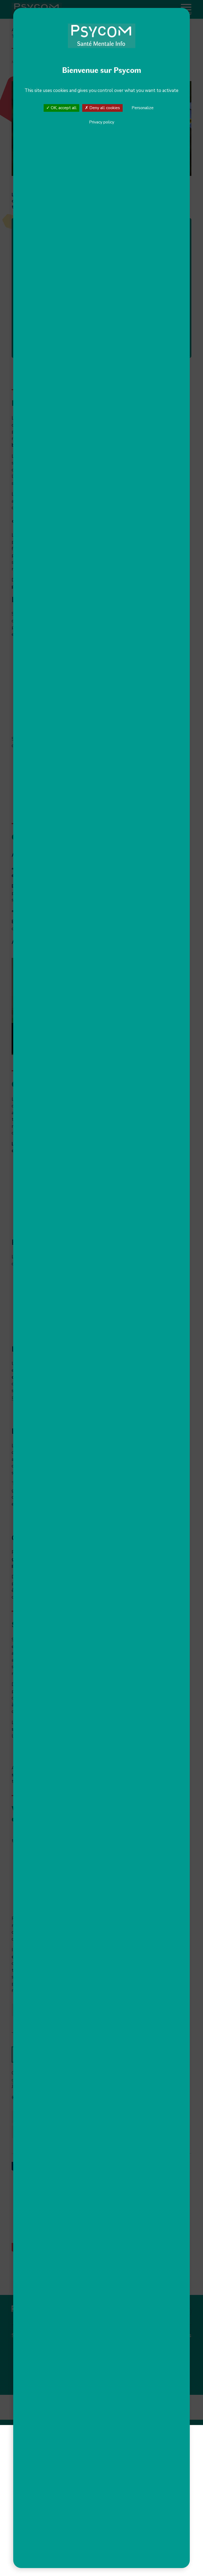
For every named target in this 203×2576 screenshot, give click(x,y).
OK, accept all (63, 108)
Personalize (143, 108)
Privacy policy (102, 122)
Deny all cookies (104, 108)
